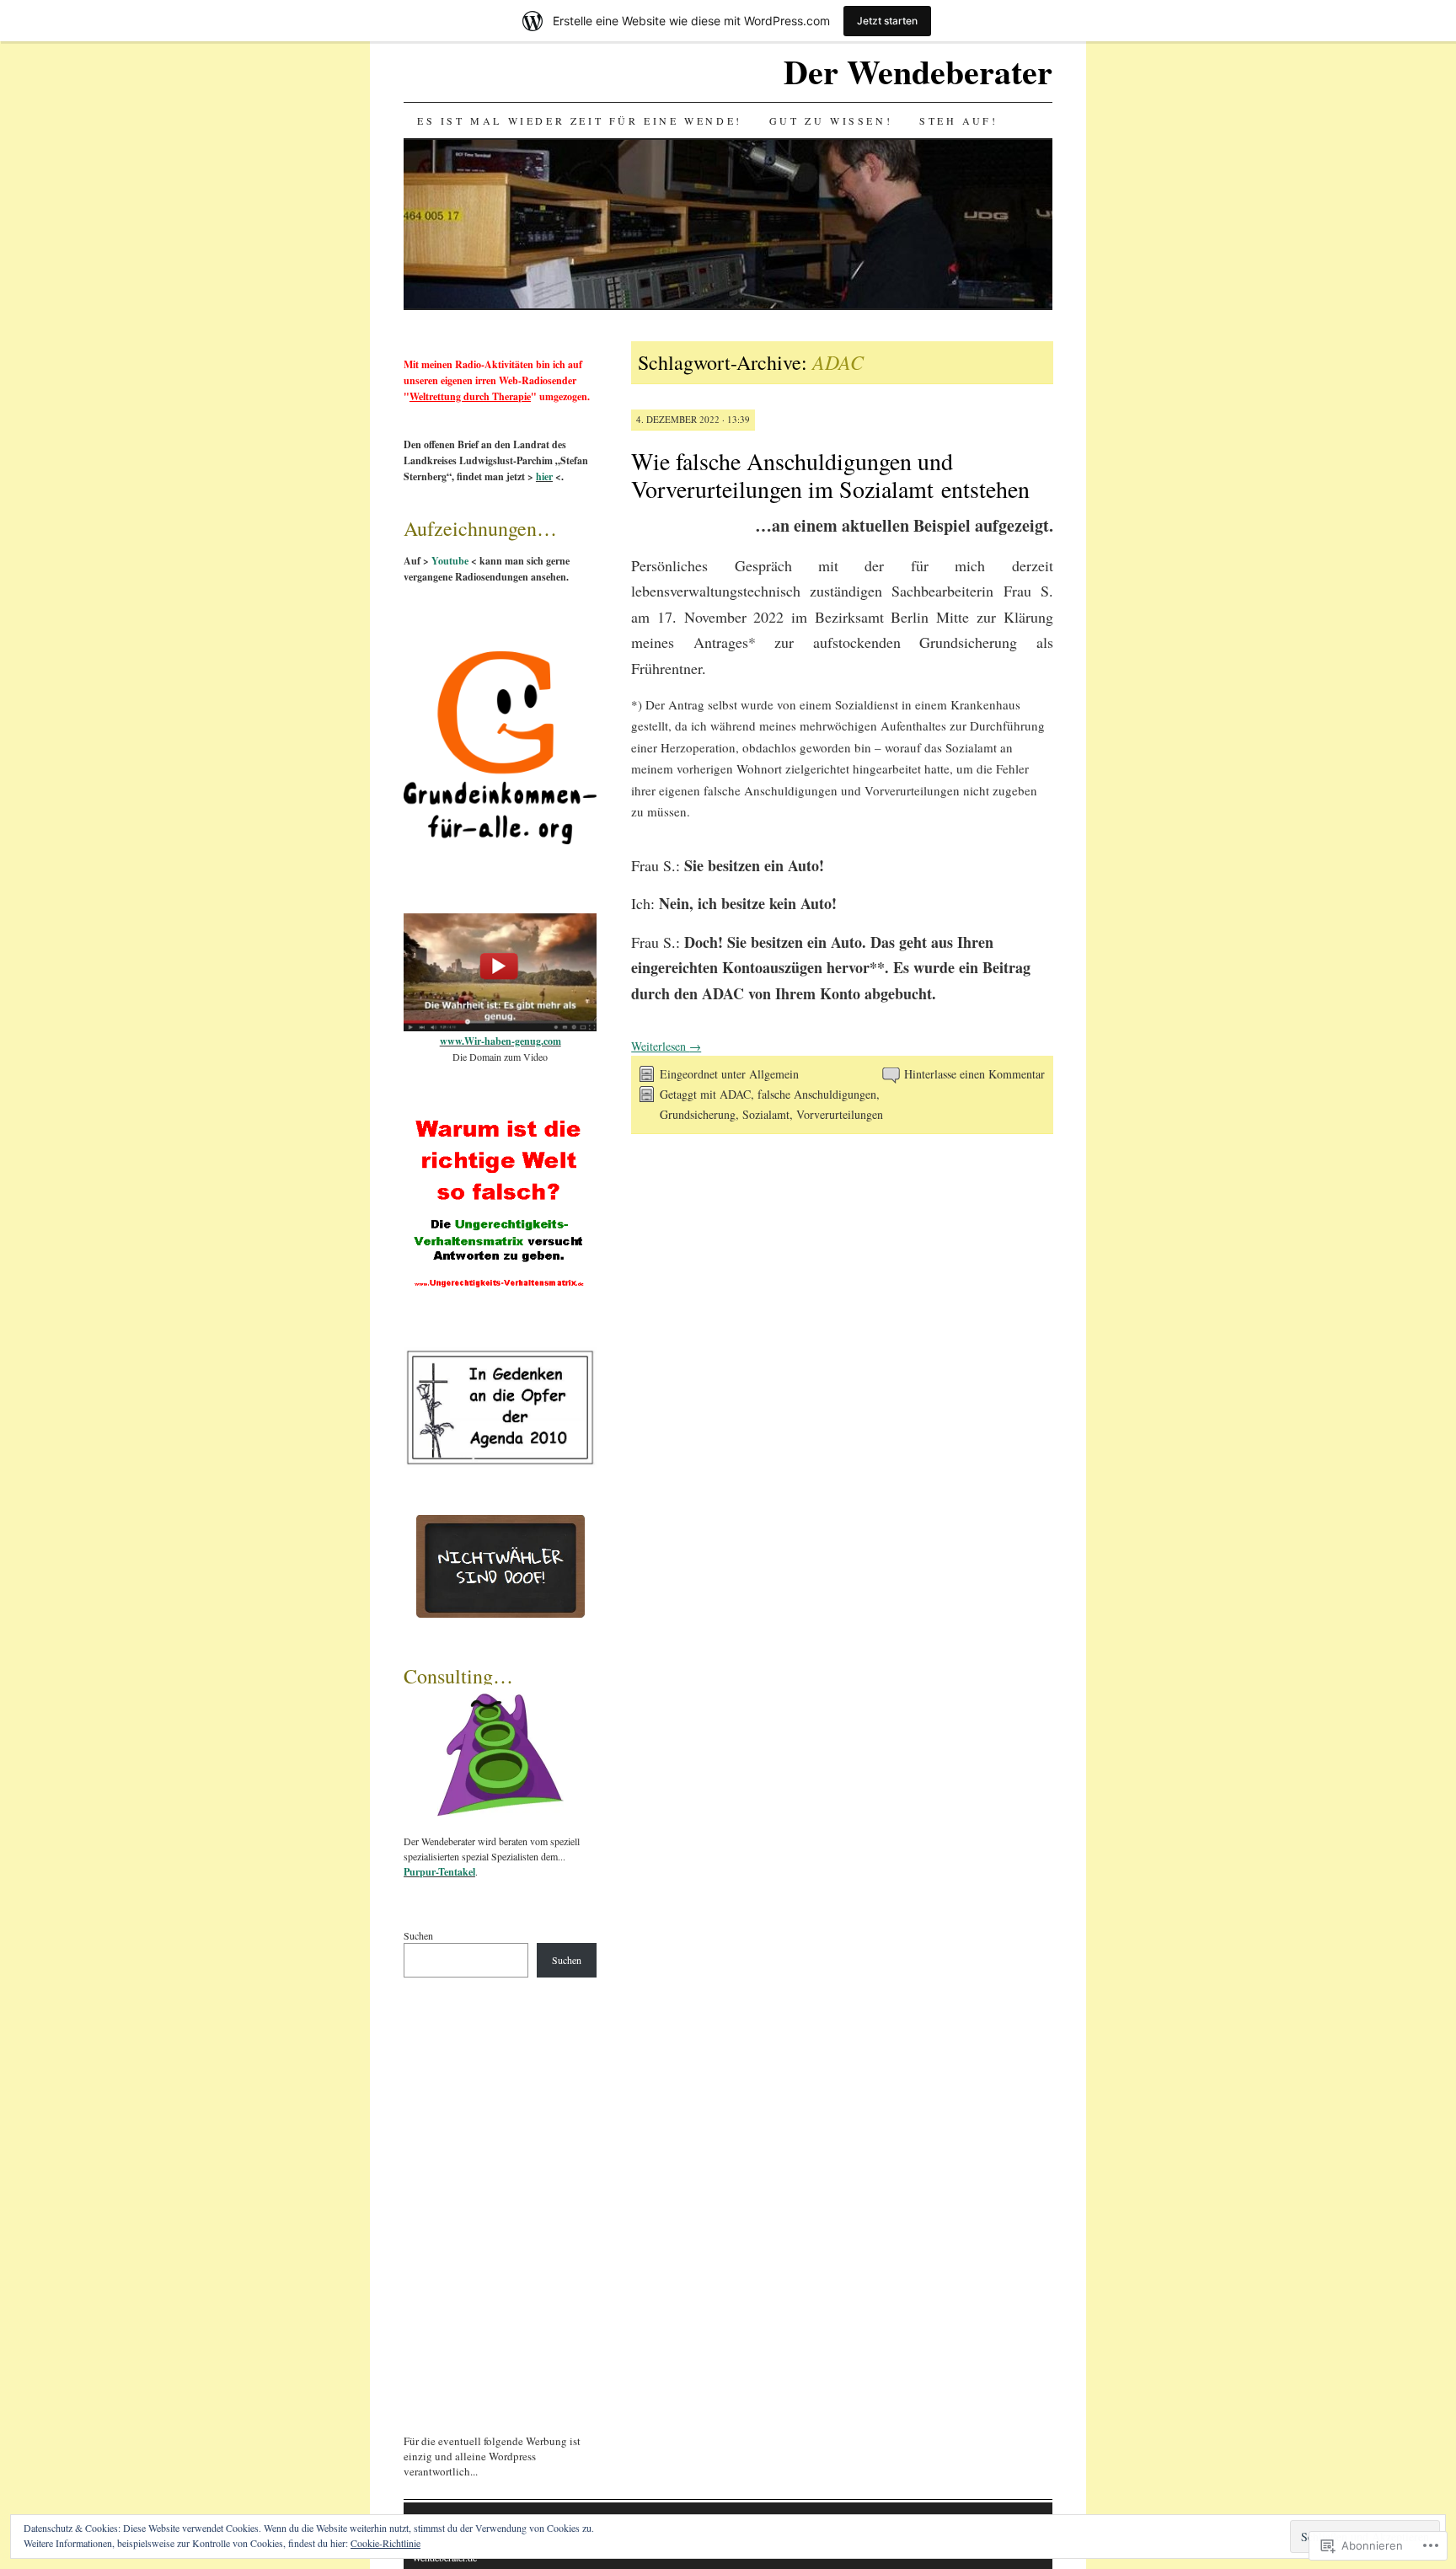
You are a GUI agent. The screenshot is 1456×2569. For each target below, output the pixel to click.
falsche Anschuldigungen (817, 1094)
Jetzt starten (887, 21)
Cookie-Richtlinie (385, 2543)
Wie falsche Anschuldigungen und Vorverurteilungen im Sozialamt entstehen (830, 475)
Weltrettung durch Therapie (470, 396)
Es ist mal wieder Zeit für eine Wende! (580, 120)
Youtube (450, 561)
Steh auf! (958, 120)
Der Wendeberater (918, 71)
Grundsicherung (698, 1114)
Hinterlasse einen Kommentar (974, 1074)
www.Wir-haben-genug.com (500, 1041)
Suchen (418, 1935)
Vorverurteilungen (840, 1114)
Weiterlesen (666, 1046)
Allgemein (774, 1074)
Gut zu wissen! (831, 120)
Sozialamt (766, 1114)
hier (544, 476)
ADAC (735, 1094)
